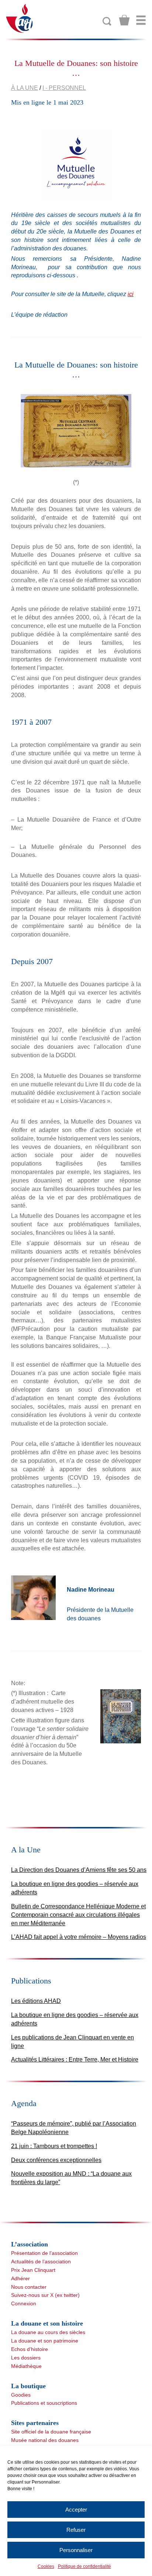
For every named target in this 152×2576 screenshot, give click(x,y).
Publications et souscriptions (44, 2403)
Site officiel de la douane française (51, 2432)
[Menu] (141, 20)
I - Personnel (64, 88)
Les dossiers (26, 2358)
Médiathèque (26, 2366)
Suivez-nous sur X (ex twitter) (45, 2295)
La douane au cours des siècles (48, 2332)
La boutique (28, 2386)
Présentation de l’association (44, 2253)
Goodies (21, 2395)
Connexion (24, 2303)
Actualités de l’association (41, 2262)
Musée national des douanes (45, 2440)
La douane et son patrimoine (45, 2341)
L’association (30, 2244)
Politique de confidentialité (84, 2566)
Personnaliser (76, 2550)
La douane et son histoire (47, 2323)
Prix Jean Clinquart (33, 2270)
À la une (25, 88)
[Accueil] (20, 18)
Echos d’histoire (30, 2349)
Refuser (76, 2530)
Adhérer (20, 2278)
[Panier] (124, 20)
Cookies (46, 2566)
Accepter (76, 2510)
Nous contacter (29, 2287)
